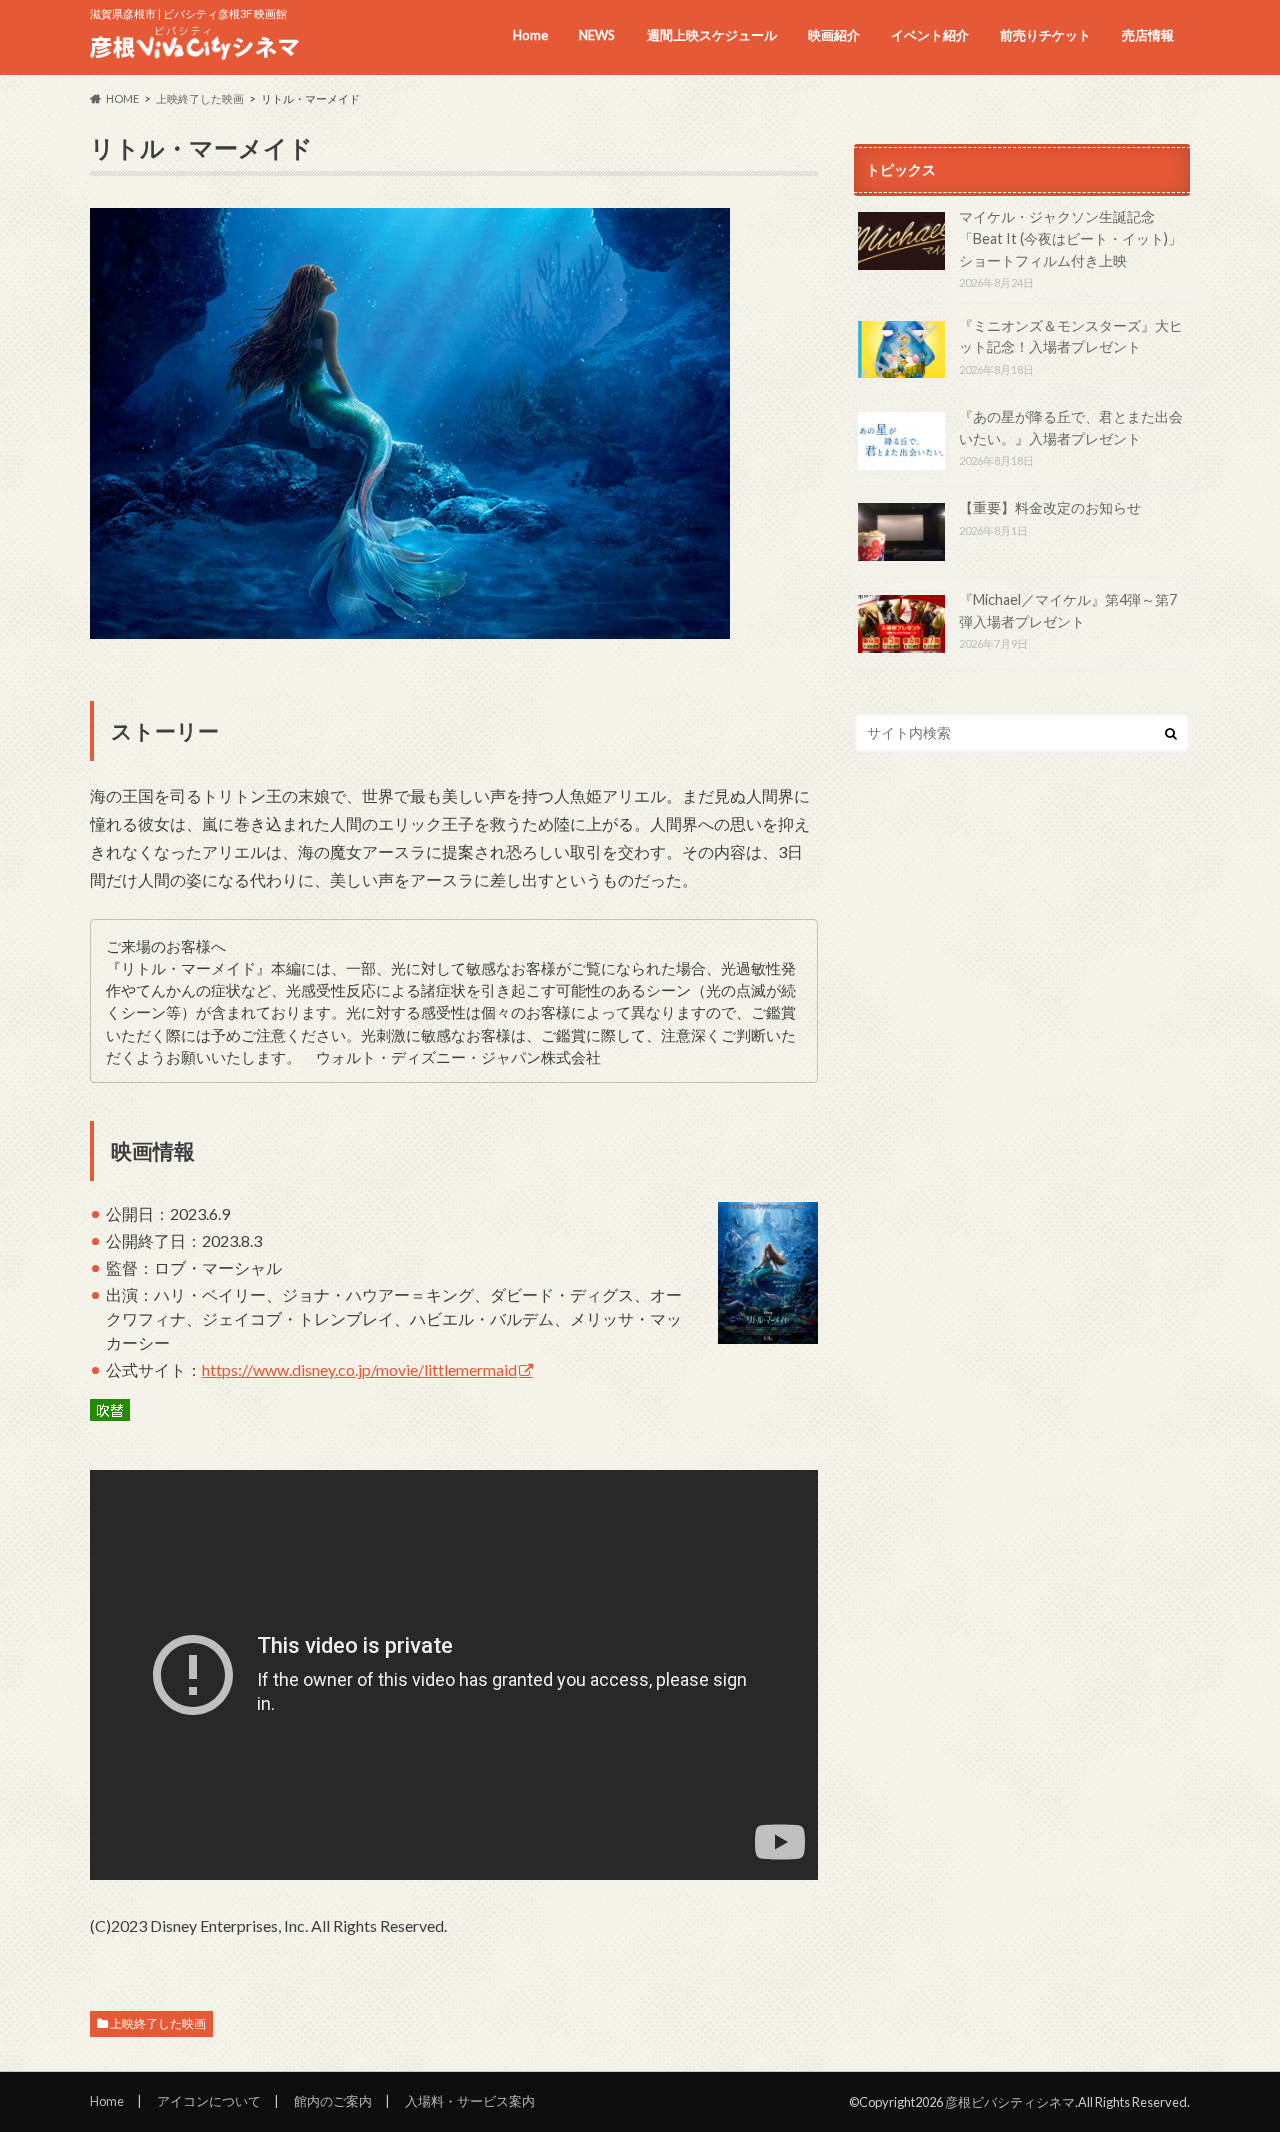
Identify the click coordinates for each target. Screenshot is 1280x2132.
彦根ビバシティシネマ (1010, 2102)
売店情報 (1148, 35)
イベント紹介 (930, 35)
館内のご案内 (333, 2101)
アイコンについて (209, 2101)
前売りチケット (1045, 35)
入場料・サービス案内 (470, 2101)
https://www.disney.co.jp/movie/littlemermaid (359, 1369)
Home (530, 35)
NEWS (597, 35)
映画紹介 (834, 35)
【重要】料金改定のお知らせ (1050, 507)
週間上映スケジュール (712, 35)
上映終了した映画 (158, 2023)
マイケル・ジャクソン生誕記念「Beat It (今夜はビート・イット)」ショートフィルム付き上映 (1070, 238)
